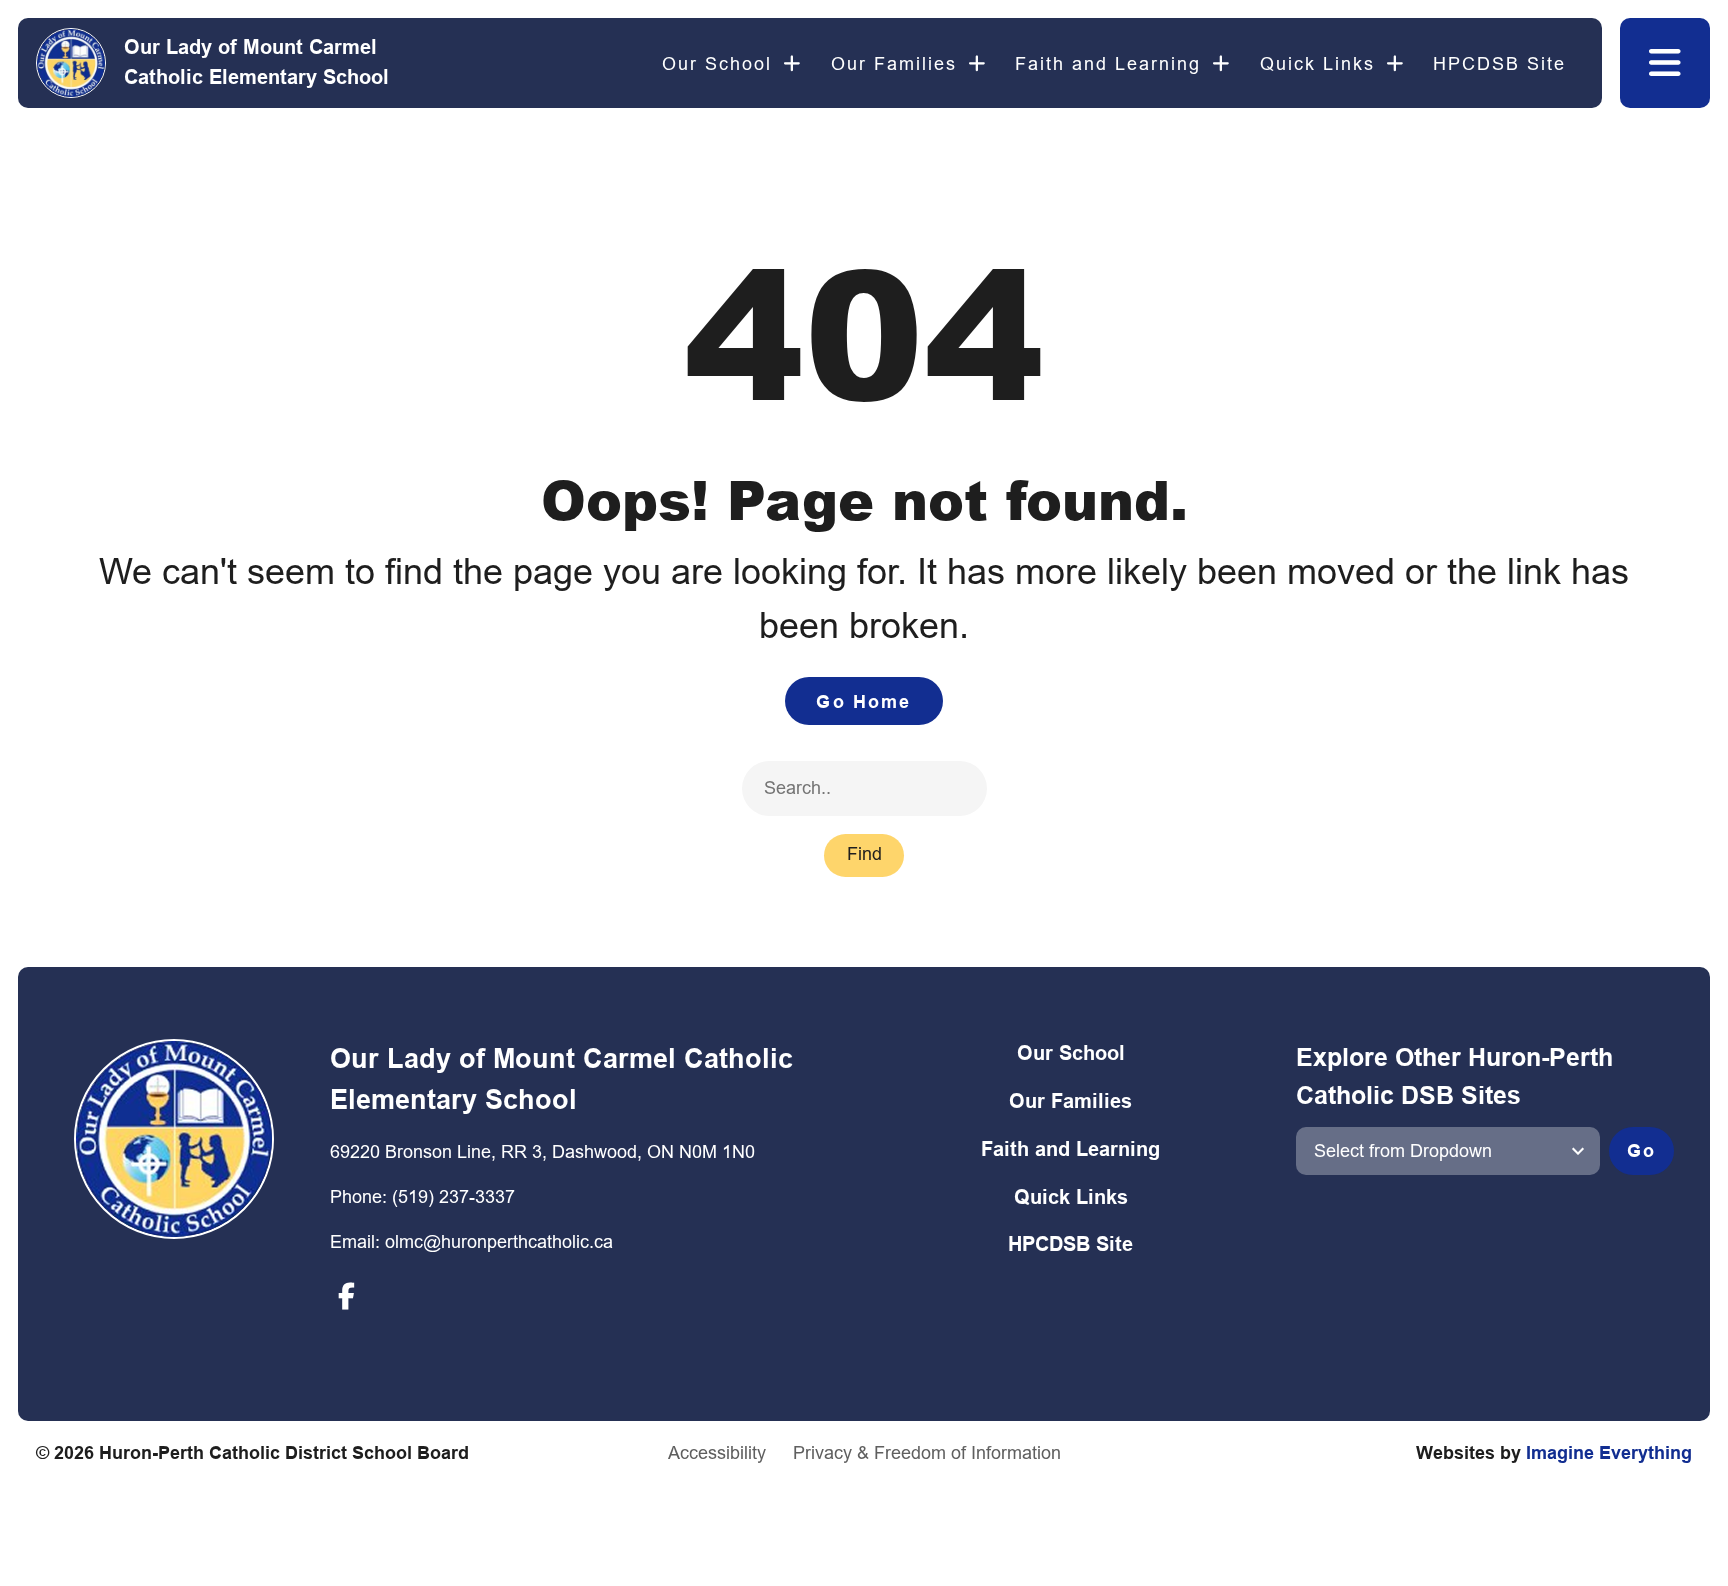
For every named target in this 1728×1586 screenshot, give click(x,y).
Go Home (863, 701)
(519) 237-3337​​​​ (453, 1196)
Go (1641, 1150)
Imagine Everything (1609, 1452)
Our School (717, 63)
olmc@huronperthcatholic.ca (499, 1241)
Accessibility (717, 1452)
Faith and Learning (1108, 63)
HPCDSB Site (1499, 63)
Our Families (894, 63)
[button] (1665, 63)
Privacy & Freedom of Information (927, 1452)
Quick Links (1317, 63)
